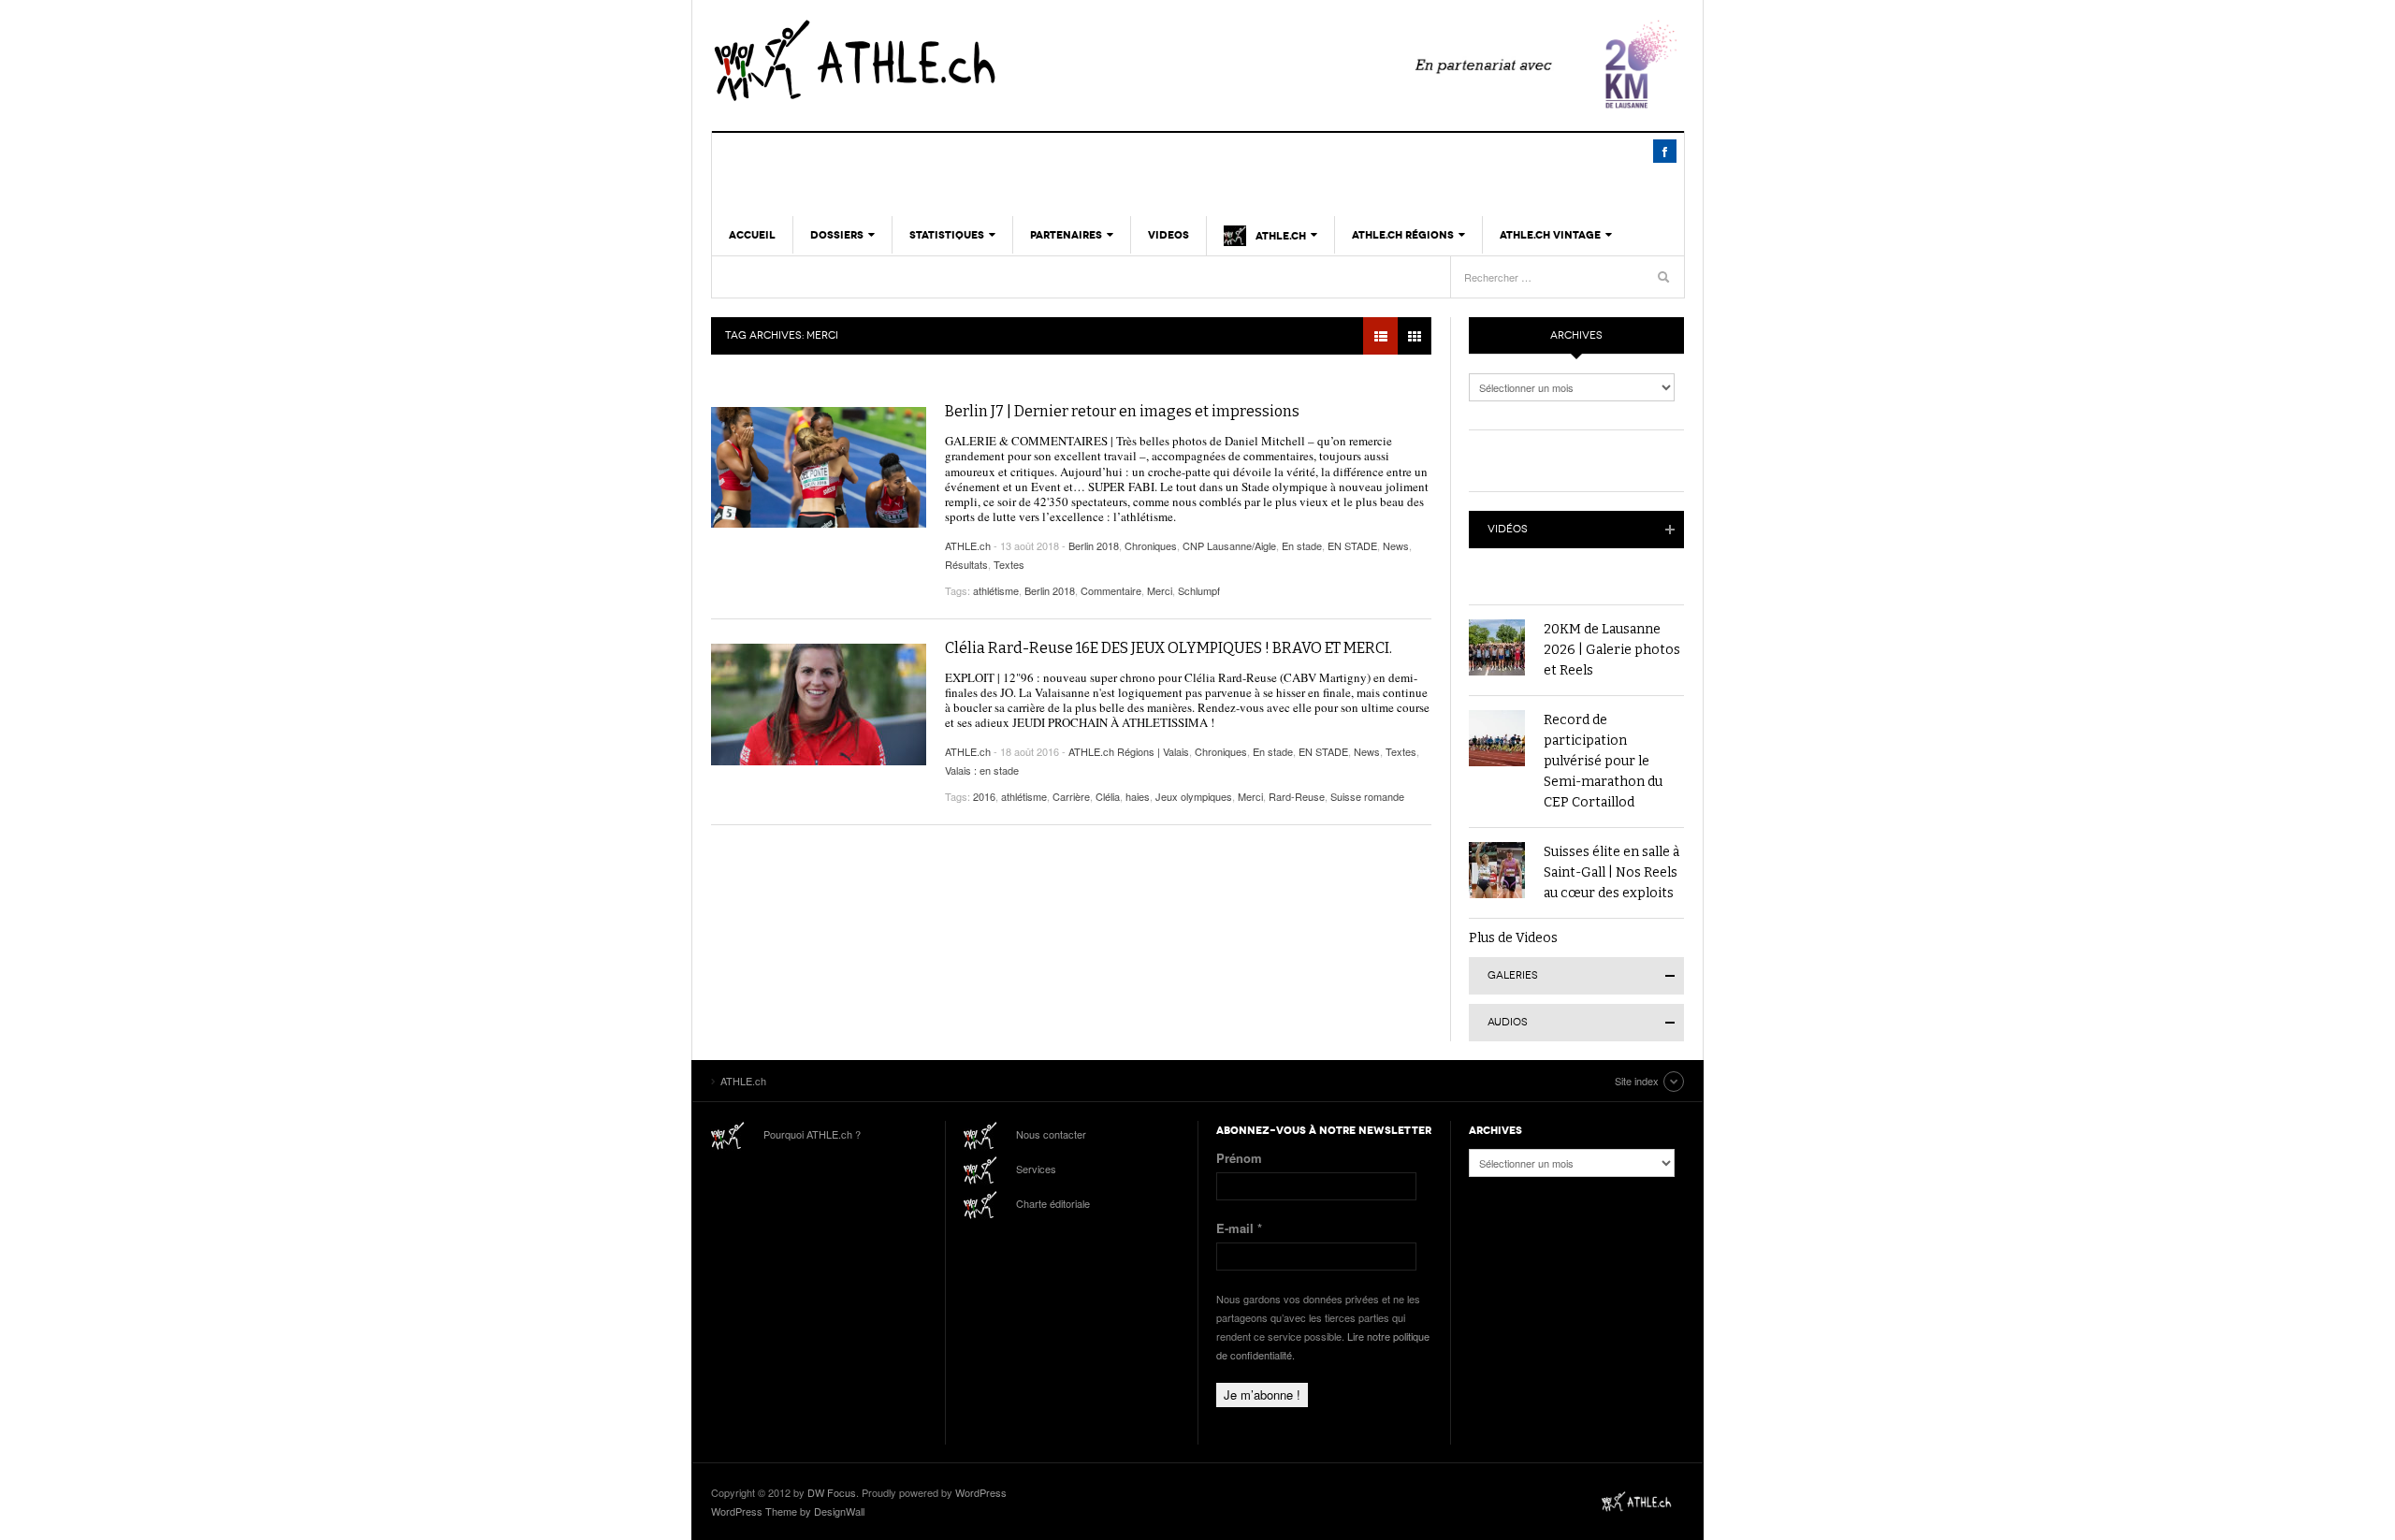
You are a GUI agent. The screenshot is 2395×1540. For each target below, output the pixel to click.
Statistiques (947, 235)
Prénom (1239, 1158)
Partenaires (1066, 235)
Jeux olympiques (1194, 796)
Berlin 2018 (1094, 545)
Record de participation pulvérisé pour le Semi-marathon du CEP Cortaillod (1603, 761)
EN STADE (1352, 545)
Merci (1160, 590)
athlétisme (996, 590)
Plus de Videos (1513, 938)
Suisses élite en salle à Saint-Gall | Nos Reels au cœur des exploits (1611, 872)
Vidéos (1508, 529)
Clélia (1108, 796)
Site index (1637, 1081)
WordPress (981, 1492)
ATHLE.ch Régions (1403, 235)
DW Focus (832, 1492)
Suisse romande (1367, 796)
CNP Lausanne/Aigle (1229, 545)
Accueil (752, 235)
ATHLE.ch (950, 61)
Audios (1508, 1022)
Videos (1168, 235)
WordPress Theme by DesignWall (788, 1511)
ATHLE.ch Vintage (1550, 235)
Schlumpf (1199, 590)
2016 (984, 796)
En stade (1302, 545)
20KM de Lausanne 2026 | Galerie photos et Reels (1612, 650)
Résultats (966, 564)
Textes (1009, 564)
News (1396, 545)
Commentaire (1111, 590)
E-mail (1239, 1228)
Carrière (1071, 796)
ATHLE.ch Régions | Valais (1129, 751)
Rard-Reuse (1297, 796)
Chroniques (1151, 545)
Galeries (1513, 975)
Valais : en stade (982, 770)
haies (1138, 796)
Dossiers (837, 235)
